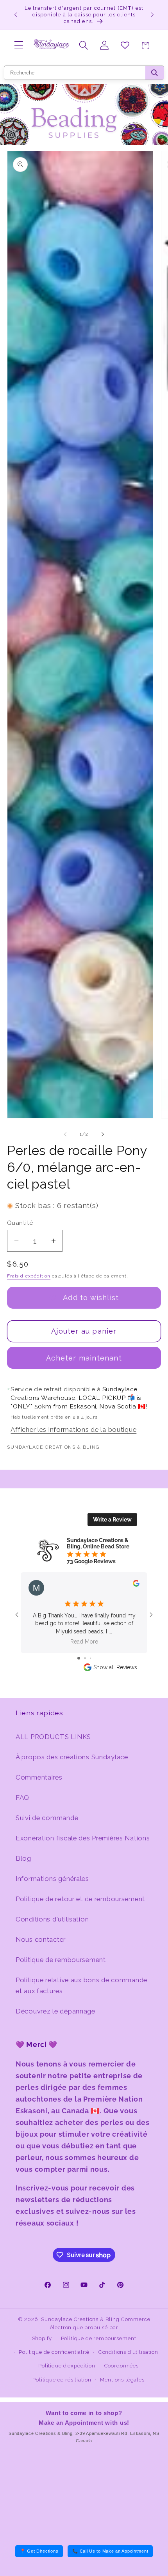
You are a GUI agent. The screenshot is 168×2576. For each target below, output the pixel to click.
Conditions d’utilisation (128, 2352)
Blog (23, 1858)
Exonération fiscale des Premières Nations (83, 1838)
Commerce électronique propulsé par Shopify (91, 2329)
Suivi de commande (47, 1818)
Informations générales (52, 1879)
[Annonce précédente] (16, 15)
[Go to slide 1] (79, 1658)
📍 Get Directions (39, 2551)
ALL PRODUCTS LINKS (53, 1737)
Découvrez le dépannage (55, 2011)
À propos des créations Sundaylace (72, 1757)
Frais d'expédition (29, 1276)
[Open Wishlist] (125, 45)
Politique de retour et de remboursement (80, 1899)
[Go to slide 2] (85, 1658)
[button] (19, 45)
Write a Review (112, 1520)
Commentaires (39, 1777)
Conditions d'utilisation (52, 1919)
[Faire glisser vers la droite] (103, 1134)
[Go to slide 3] (90, 1658)
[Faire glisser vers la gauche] (65, 1134)
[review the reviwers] (136, 1585)
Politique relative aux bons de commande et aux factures (81, 1985)
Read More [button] (84, 1642)
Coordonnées (122, 2366)
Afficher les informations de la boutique (73, 1430)
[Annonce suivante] (152, 15)
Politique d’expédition (67, 2366)
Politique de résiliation (62, 2380)
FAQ (22, 1798)
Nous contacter (41, 1939)
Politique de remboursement (61, 1960)
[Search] (155, 73)
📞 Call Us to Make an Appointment (110, 2551)
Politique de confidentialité (54, 2352)
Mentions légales (122, 2380)
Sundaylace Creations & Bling (80, 2319)
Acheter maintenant (84, 1358)
